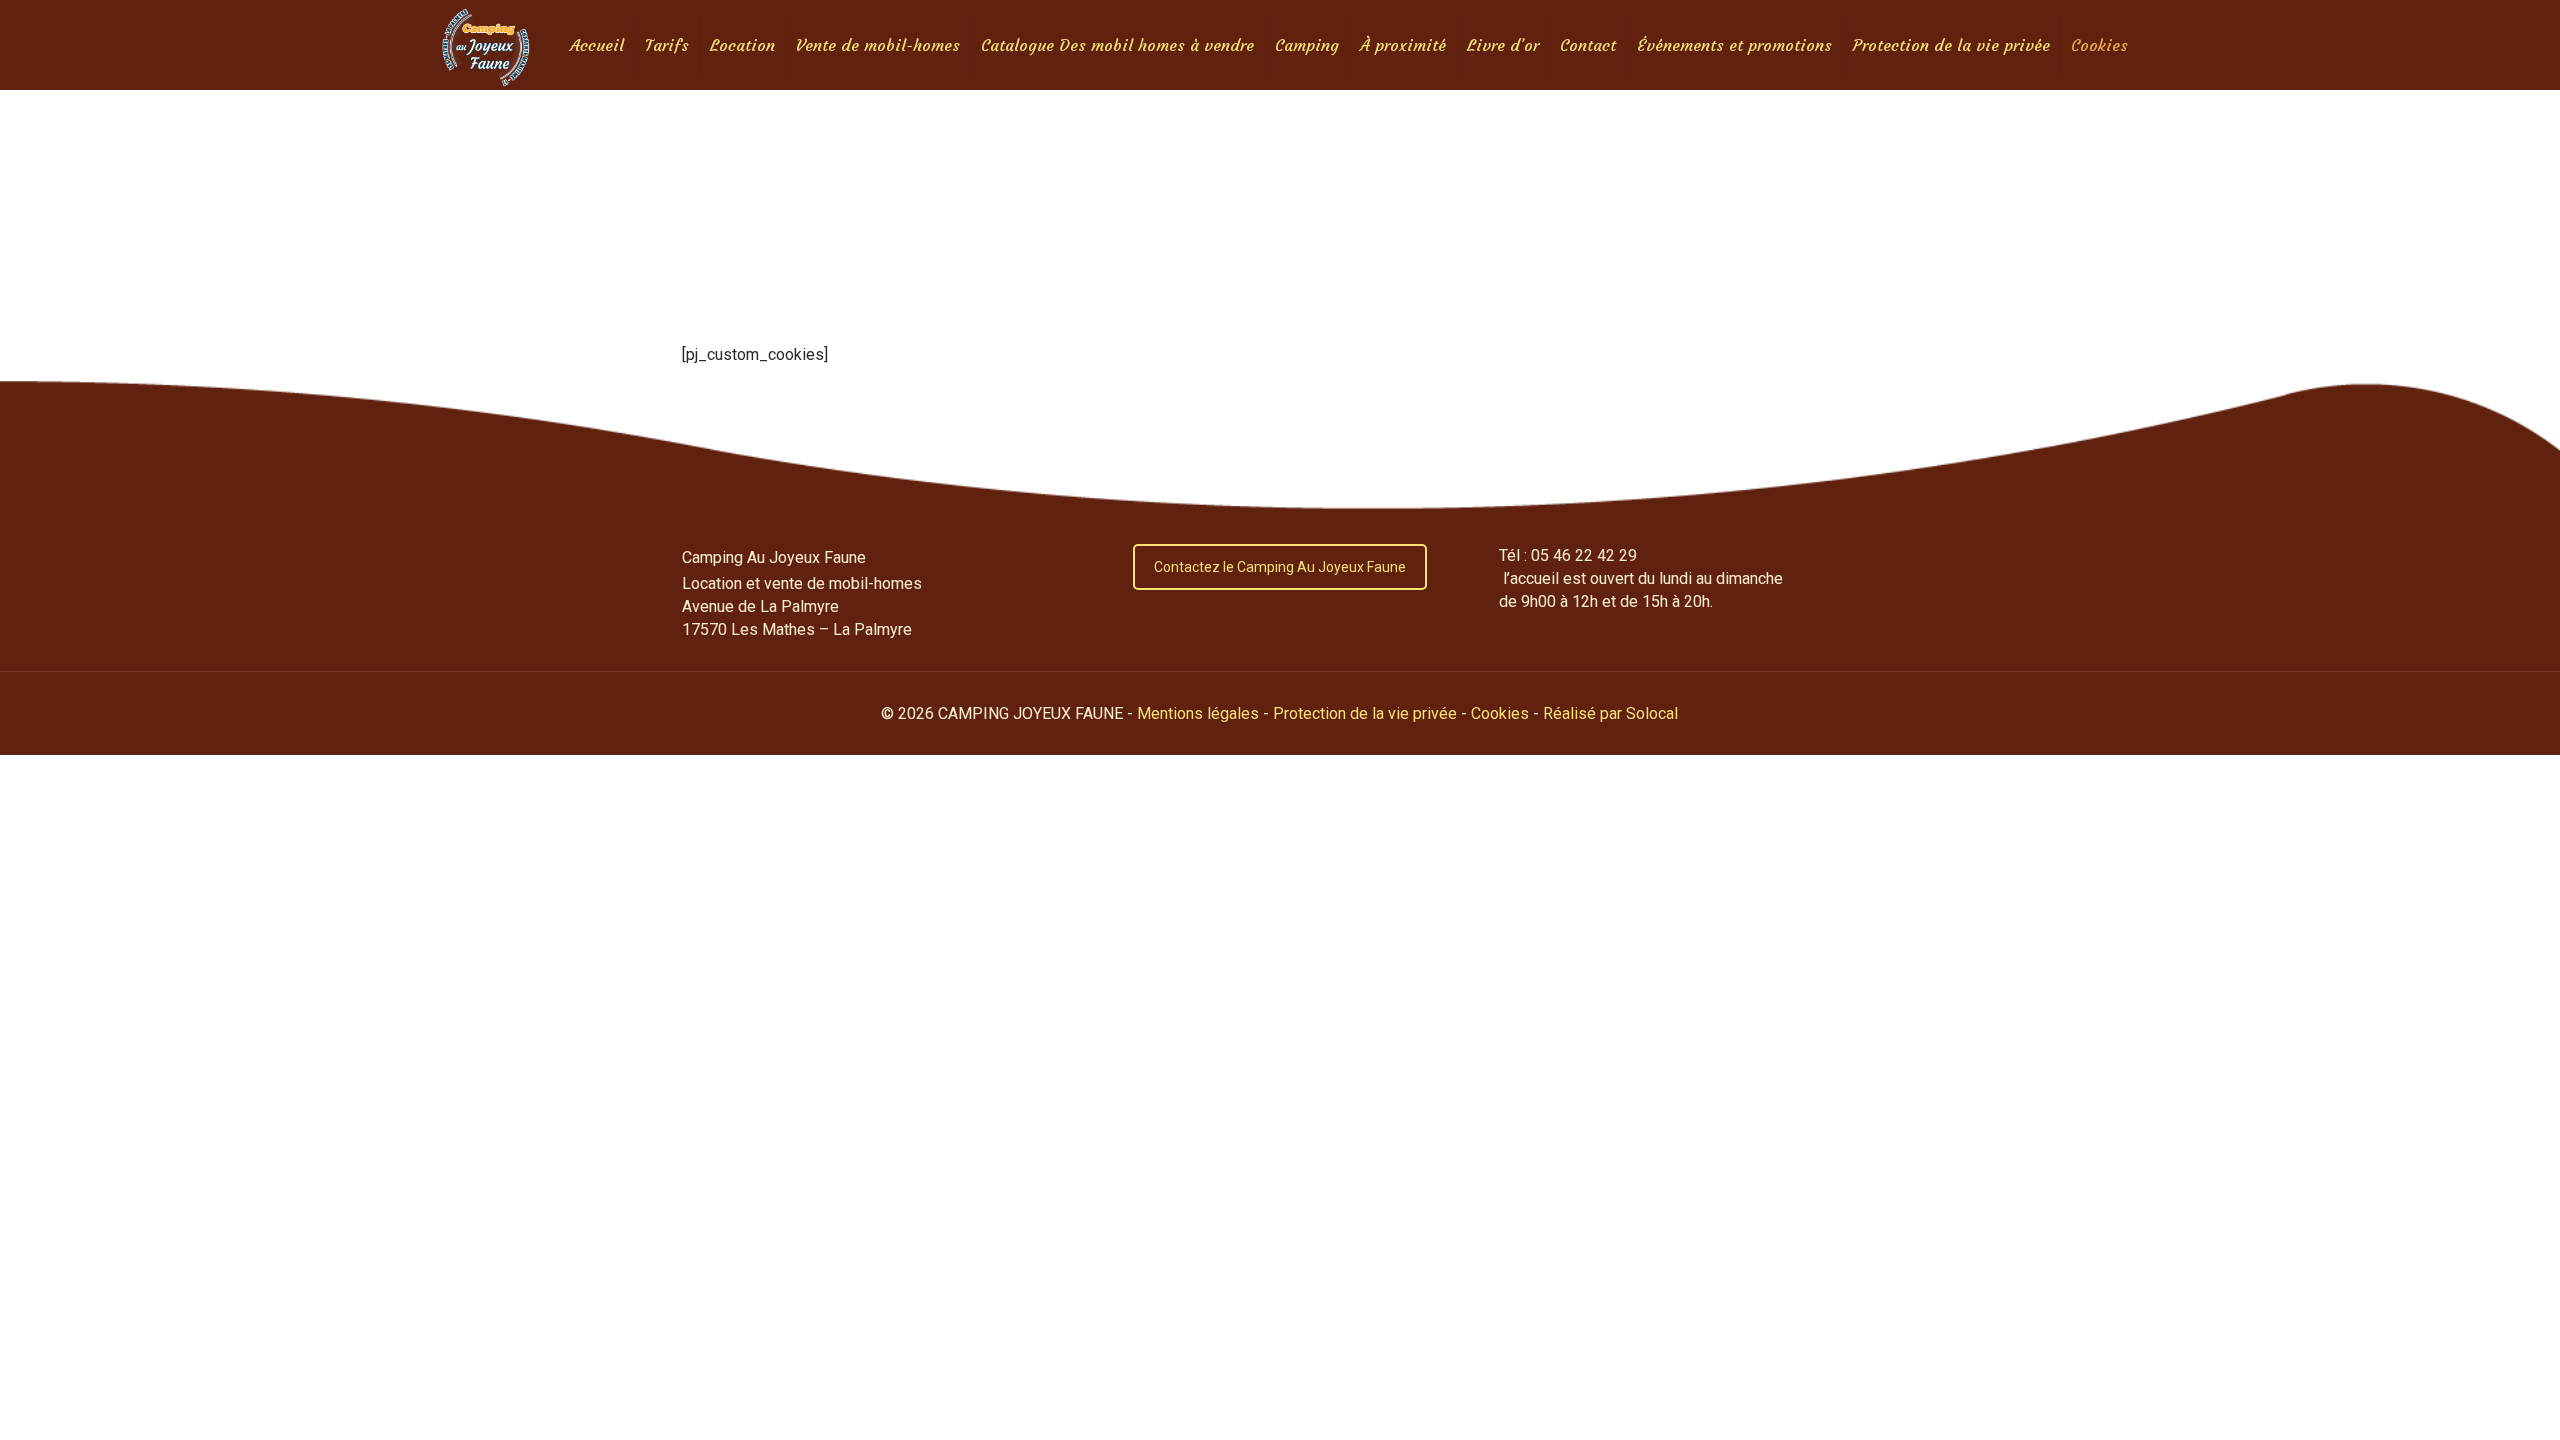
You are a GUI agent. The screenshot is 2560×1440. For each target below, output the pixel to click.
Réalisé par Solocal (1610, 713)
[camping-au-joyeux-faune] (486, 45)
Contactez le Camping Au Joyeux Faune (1280, 567)
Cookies (1500, 713)
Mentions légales (1198, 713)
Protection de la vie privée (1365, 713)
